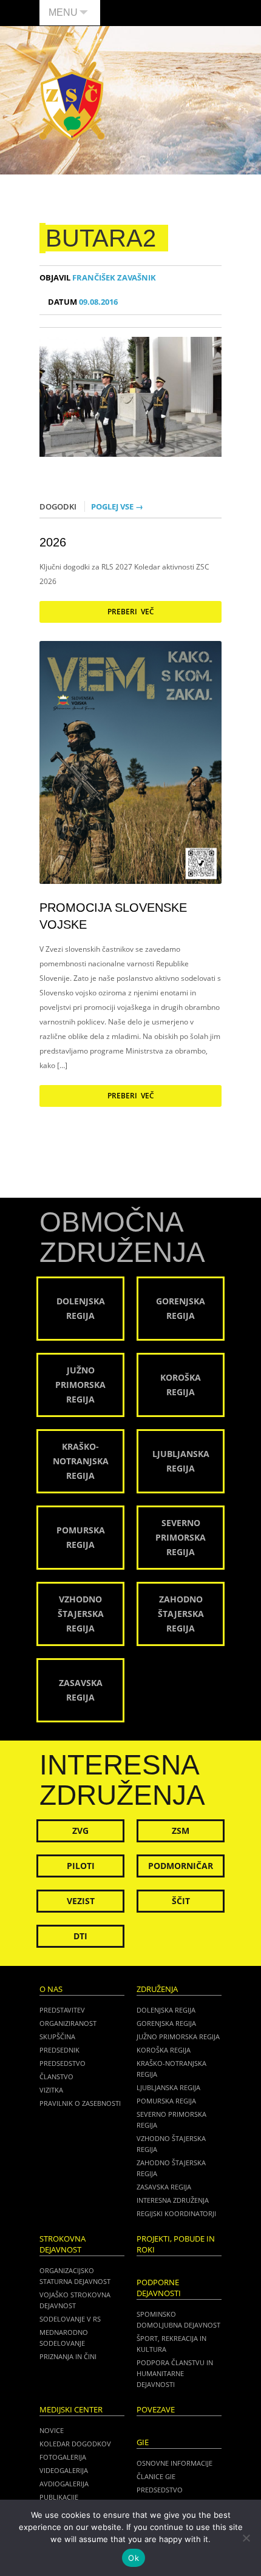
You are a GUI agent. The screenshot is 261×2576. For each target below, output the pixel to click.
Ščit (181, 1901)
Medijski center (71, 2410)
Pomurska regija (166, 2101)
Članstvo (56, 2076)
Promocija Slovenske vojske (113, 916)
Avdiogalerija (64, 2484)
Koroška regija (164, 2050)
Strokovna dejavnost (63, 2244)
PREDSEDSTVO (160, 2490)
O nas (51, 1989)
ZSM (181, 1831)
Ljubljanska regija (168, 2087)
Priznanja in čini (68, 2356)
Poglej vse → (117, 506)
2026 (53, 542)
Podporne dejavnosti (159, 2288)
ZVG (80, 1831)
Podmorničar (181, 1866)
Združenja (157, 1989)
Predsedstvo (63, 2063)
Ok (134, 2558)
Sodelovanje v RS (70, 2319)
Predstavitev (62, 2010)
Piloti (81, 1866)
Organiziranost (68, 2023)
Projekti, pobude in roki (176, 2244)
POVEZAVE (156, 2410)
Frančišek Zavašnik (98, 278)
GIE (143, 2442)
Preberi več (131, 612)
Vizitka (51, 2090)
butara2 (101, 238)
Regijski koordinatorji (176, 2213)
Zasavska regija (164, 2187)
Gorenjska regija (166, 2023)
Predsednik (59, 2050)
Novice (52, 2430)
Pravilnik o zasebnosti (80, 2103)
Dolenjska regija (166, 2010)
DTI (80, 1936)
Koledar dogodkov (75, 2444)
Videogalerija (64, 2470)
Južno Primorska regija (178, 2037)
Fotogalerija (63, 2457)
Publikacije (59, 2497)
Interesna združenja (173, 2200)
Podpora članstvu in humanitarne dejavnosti (175, 2373)
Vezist (81, 1901)
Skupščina (57, 2037)
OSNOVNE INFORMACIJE (175, 2463)
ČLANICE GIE (156, 2476)
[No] (246, 2538)
